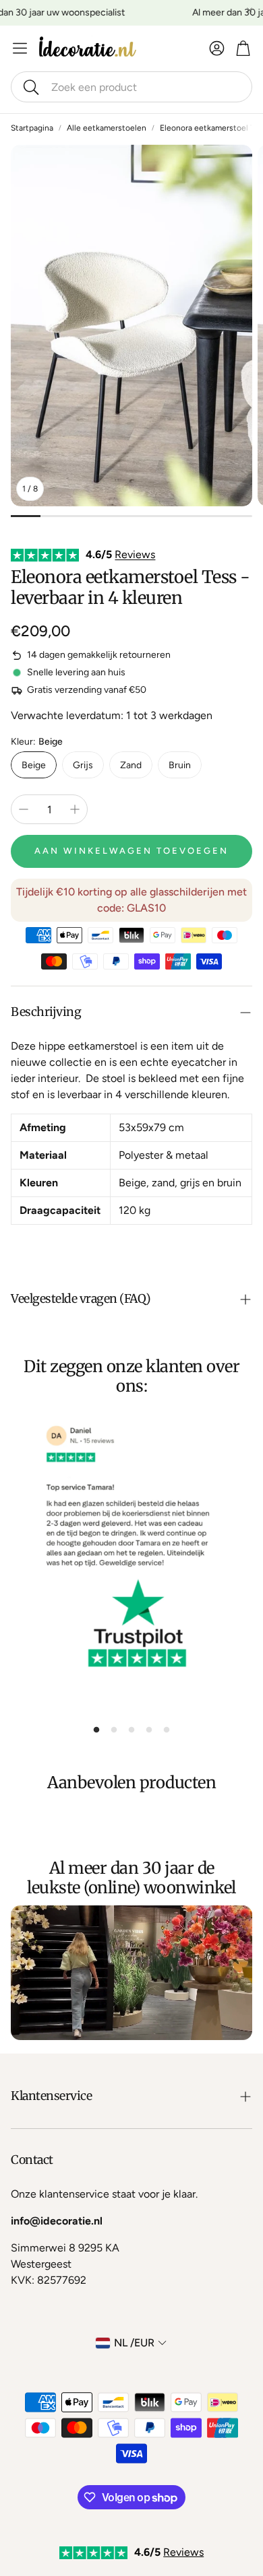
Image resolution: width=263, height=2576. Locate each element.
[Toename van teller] (75, 809)
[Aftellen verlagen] (24, 809)
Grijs (83, 765)
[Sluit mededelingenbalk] (250, 10)
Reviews (135, 554)
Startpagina (32, 128)
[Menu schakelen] (20, 48)
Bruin (180, 765)
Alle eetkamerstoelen (107, 128)
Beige (34, 765)
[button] (131, 87)
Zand (131, 765)
